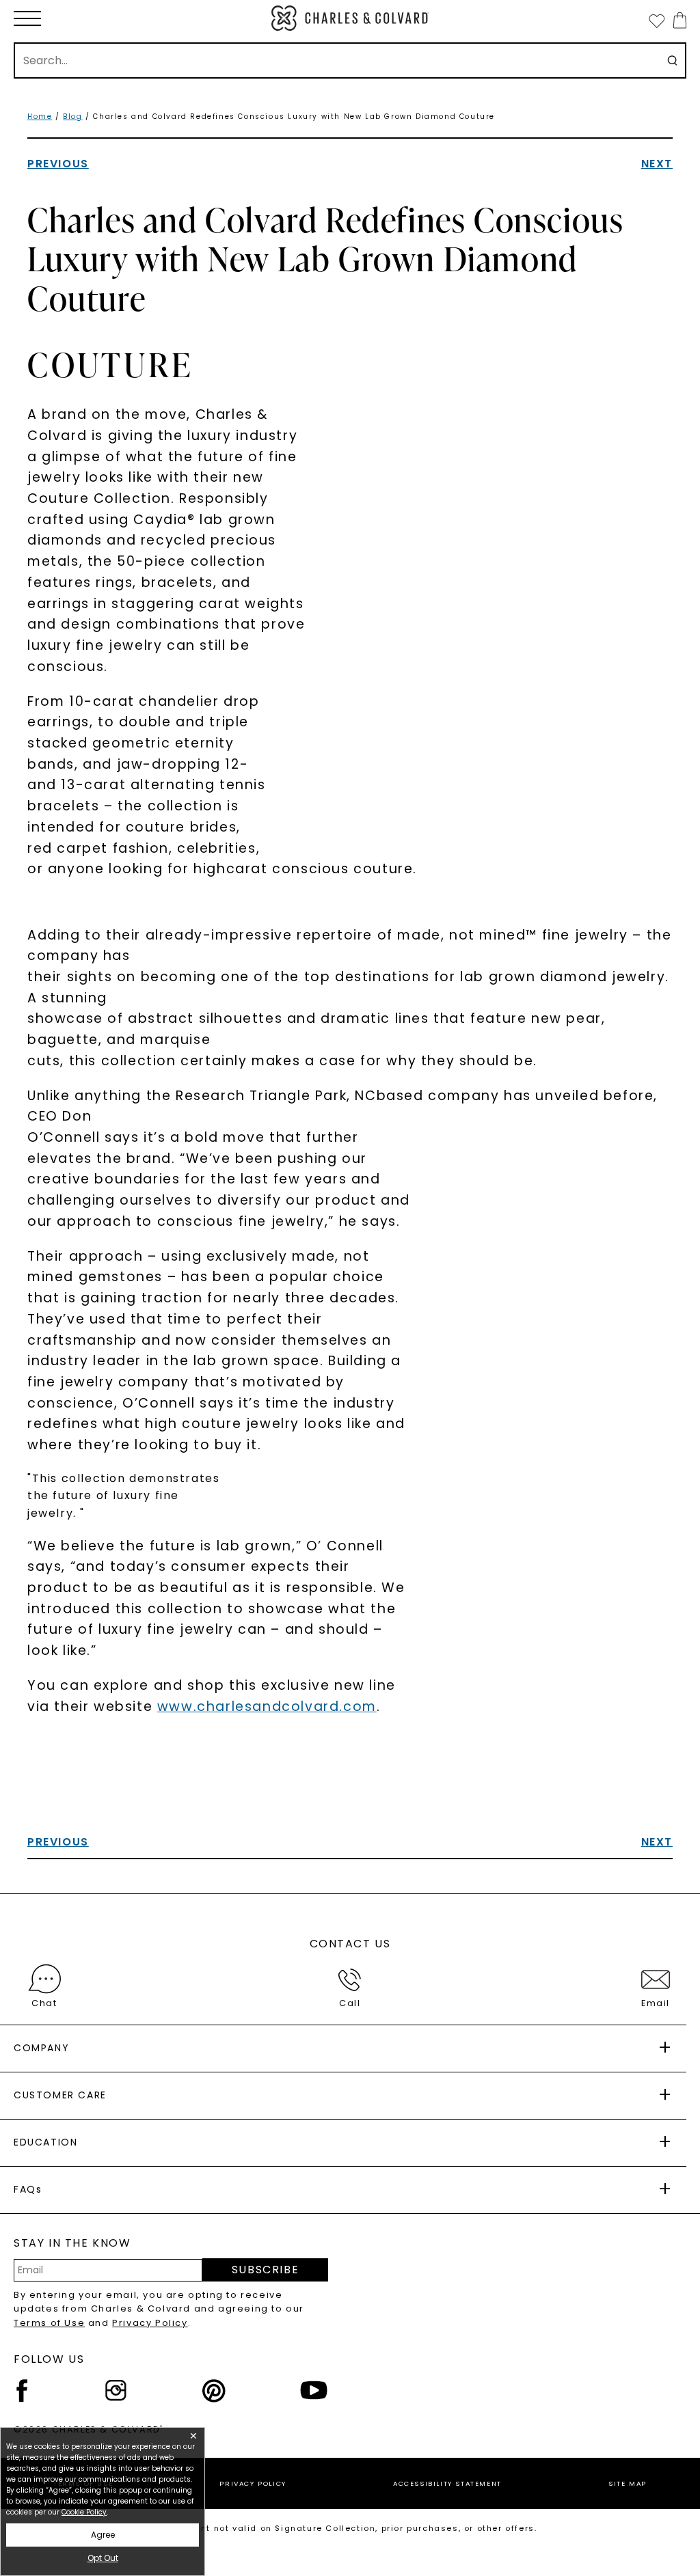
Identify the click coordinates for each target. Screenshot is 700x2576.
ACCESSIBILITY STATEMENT (447, 2483)
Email (656, 2003)
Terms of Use (49, 2323)
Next (657, 164)
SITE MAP (628, 2483)
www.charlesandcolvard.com (267, 1707)
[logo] (350, 18)
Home (40, 117)
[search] (672, 60)
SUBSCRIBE (265, 2270)
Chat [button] (44, 2003)
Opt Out (103, 2558)
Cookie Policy (84, 2512)
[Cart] (677, 20)
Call (350, 2003)
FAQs (28, 2189)
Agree (103, 2535)
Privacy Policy (150, 2323)
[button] (27, 18)
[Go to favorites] (656, 20)
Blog (72, 117)
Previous (58, 164)
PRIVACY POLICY (253, 2483)
